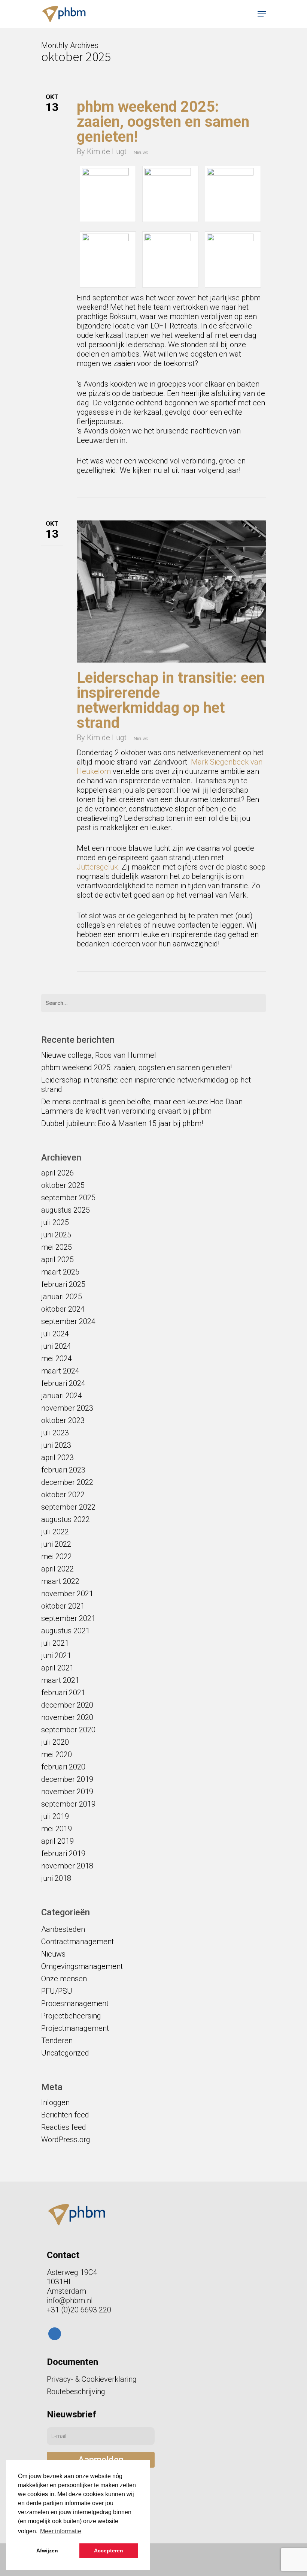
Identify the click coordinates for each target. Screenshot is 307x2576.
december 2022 (67, 1482)
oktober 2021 (63, 1606)
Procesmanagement (75, 2003)
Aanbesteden (63, 1929)
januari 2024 (62, 1396)
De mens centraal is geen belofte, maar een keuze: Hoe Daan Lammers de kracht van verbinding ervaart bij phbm (142, 1106)
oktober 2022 (63, 1495)
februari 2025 (63, 1284)
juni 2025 (56, 1235)
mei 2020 (57, 1754)
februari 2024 (63, 1383)
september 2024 (68, 1321)
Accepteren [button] (109, 2551)
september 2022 (68, 1507)
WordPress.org (66, 2140)
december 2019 (67, 1779)
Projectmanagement (75, 2028)
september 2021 (68, 1618)
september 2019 (68, 1804)
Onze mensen (64, 1979)
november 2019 (67, 1792)
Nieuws (141, 153)
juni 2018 (56, 1878)
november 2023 (67, 1408)
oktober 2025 (63, 1185)
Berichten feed (65, 2115)
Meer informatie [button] (61, 2531)
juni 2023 (56, 1445)
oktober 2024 (63, 1309)
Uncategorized (65, 2053)
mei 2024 (57, 1358)
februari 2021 (63, 1693)
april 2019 (57, 1841)
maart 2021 (60, 1680)
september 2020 (68, 1730)
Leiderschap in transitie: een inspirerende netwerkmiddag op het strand (171, 700)
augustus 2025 (66, 1210)
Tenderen (57, 2041)
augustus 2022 (66, 1519)
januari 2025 (62, 1297)
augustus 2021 (66, 1631)
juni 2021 (56, 1655)
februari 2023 (63, 1470)
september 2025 (68, 1198)
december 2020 (67, 1705)
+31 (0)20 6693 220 (79, 2310)
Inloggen (55, 2102)
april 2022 (57, 1569)
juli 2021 (55, 1643)
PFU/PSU (57, 1991)
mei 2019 (57, 1829)
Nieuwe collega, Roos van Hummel (99, 1055)
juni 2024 (56, 1346)
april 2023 (57, 1457)
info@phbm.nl (70, 2300)
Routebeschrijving (76, 2392)
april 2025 (57, 1260)
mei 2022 (57, 1556)
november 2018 (67, 1866)
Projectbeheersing (71, 2016)
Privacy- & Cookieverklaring (92, 2379)
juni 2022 (56, 1544)
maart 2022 (60, 1581)
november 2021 (67, 1594)
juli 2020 (55, 1742)
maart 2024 (60, 1371)
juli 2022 (55, 1532)
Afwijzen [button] (47, 2551)
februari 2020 (63, 1767)
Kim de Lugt (107, 151)
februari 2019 (63, 1853)
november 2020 (67, 1717)
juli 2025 (55, 1222)
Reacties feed (64, 2127)
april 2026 (57, 1173)
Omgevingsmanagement (82, 1966)
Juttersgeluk (97, 867)
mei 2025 (57, 1247)
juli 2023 (55, 1433)
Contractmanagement (77, 1942)
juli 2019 (55, 1816)
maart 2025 (60, 1272)
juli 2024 (55, 1334)
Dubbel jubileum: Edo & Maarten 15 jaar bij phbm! (122, 1123)
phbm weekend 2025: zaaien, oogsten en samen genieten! (163, 122)
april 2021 (57, 1668)
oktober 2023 (63, 1420)
